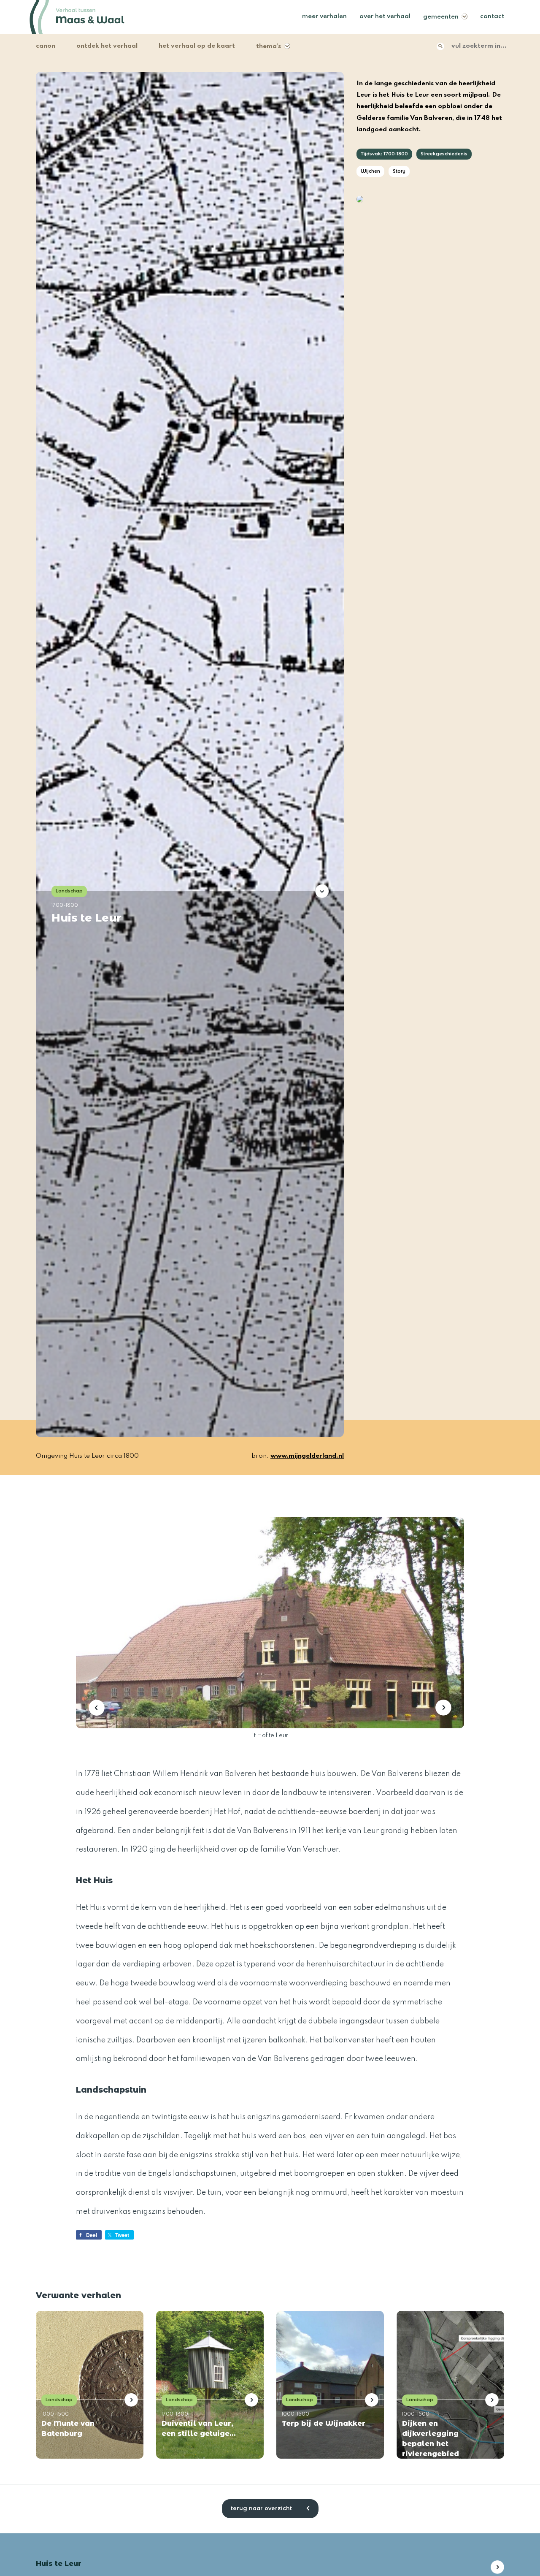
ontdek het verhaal (107, 46)
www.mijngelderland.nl (307, 1456)
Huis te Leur (86, 918)
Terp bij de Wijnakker (324, 2423)
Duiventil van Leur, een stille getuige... (199, 2428)
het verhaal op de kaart (197, 46)
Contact (492, 16)
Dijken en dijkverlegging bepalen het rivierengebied (431, 2439)
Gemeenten (441, 17)
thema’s (269, 46)
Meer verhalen (324, 16)
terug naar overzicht (262, 2508)
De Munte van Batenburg (68, 2428)
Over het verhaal (385, 16)
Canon (46, 46)
